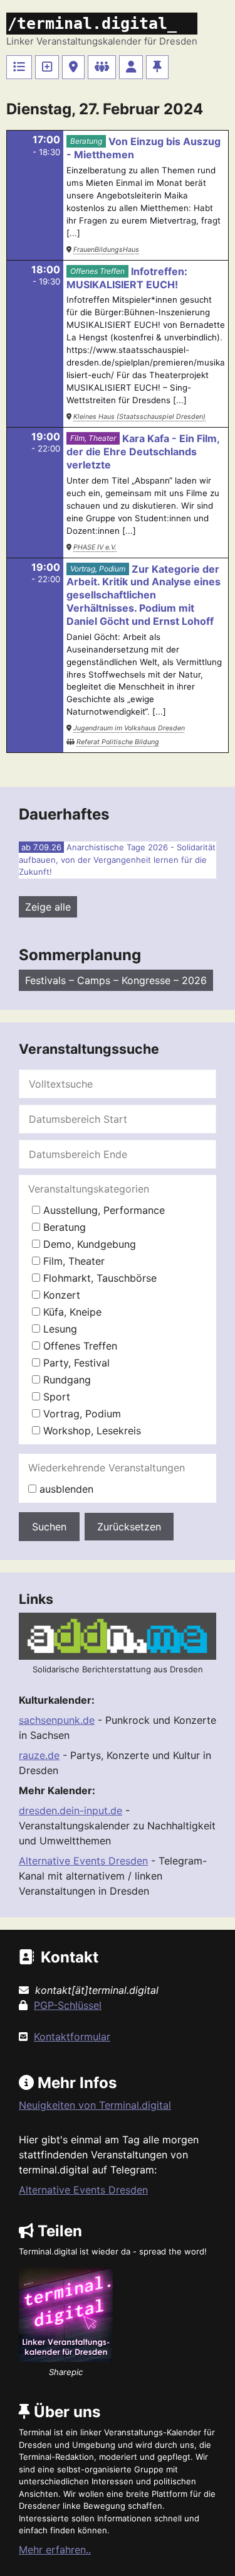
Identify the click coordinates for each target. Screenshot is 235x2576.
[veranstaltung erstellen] (47, 67)
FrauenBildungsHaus (106, 250)
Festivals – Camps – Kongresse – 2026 (116, 980)
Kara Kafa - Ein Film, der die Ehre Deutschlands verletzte (143, 452)
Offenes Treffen (97, 271)
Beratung (86, 141)
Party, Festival (75, 1363)
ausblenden (65, 1489)
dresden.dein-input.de (70, 1810)
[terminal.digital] (19, 67)
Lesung (59, 1329)
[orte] (73, 67)
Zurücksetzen (129, 1527)
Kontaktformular (72, 2037)
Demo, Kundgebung (88, 1244)
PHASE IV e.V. (95, 547)
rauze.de (39, 1755)
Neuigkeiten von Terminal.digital (95, 2105)
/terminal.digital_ (92, 24)
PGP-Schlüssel (68, 2005)
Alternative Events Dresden (83, 1861)
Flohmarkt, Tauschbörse (98, 1278)
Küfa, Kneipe (71, 1312)
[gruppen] (102, 67)
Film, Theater (93, 438)
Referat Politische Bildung (118, 742)
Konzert (60, 1295)
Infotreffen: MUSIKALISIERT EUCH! (127, 278)
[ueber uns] (157, 67)
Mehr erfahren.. (55, 2550)
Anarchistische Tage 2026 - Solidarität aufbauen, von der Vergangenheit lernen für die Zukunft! (117, 859)
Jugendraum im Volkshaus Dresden (129, 728)
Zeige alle (48, 907)
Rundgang (65, 1380)
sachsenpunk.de (57, 1720)
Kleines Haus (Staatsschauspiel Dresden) (139, 417)
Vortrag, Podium (98, 569)
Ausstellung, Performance (102, 1210)
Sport (55, 1397)
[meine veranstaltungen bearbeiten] (131, 67)
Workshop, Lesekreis (91, 1431)
